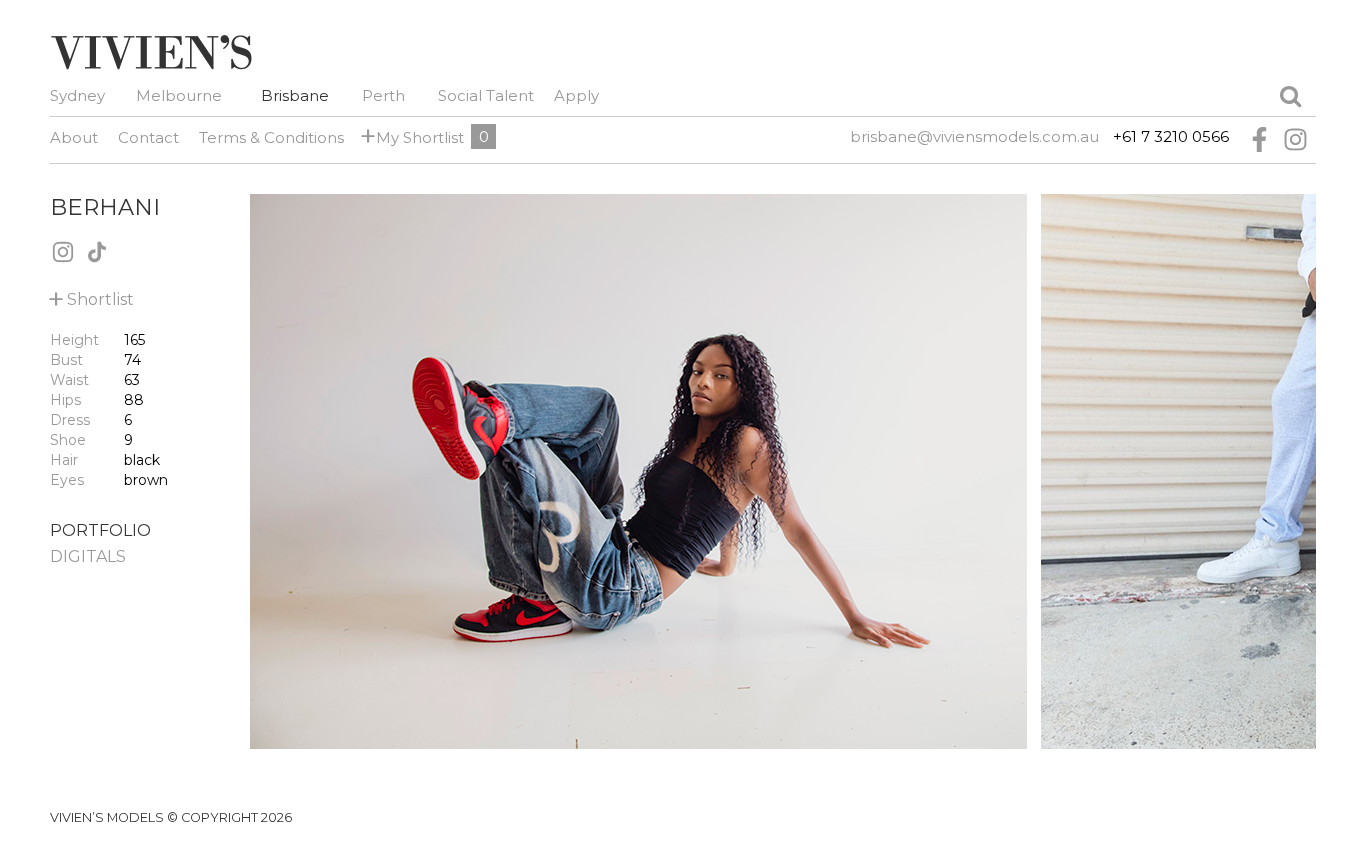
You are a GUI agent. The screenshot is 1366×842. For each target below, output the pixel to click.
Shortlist (92, 295)
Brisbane (295, 95)
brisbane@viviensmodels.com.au (974, 136)
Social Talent (486, 95)
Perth (383, 95)
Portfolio (100, 530)
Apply (576, 95)
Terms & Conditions (271, 137)
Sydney (77, 95)
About (74, 137)
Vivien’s (151, 52)
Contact (148, 137)
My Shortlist (416, 136)
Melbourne (179, 95)
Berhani (105, 207)
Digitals (88, 556)
